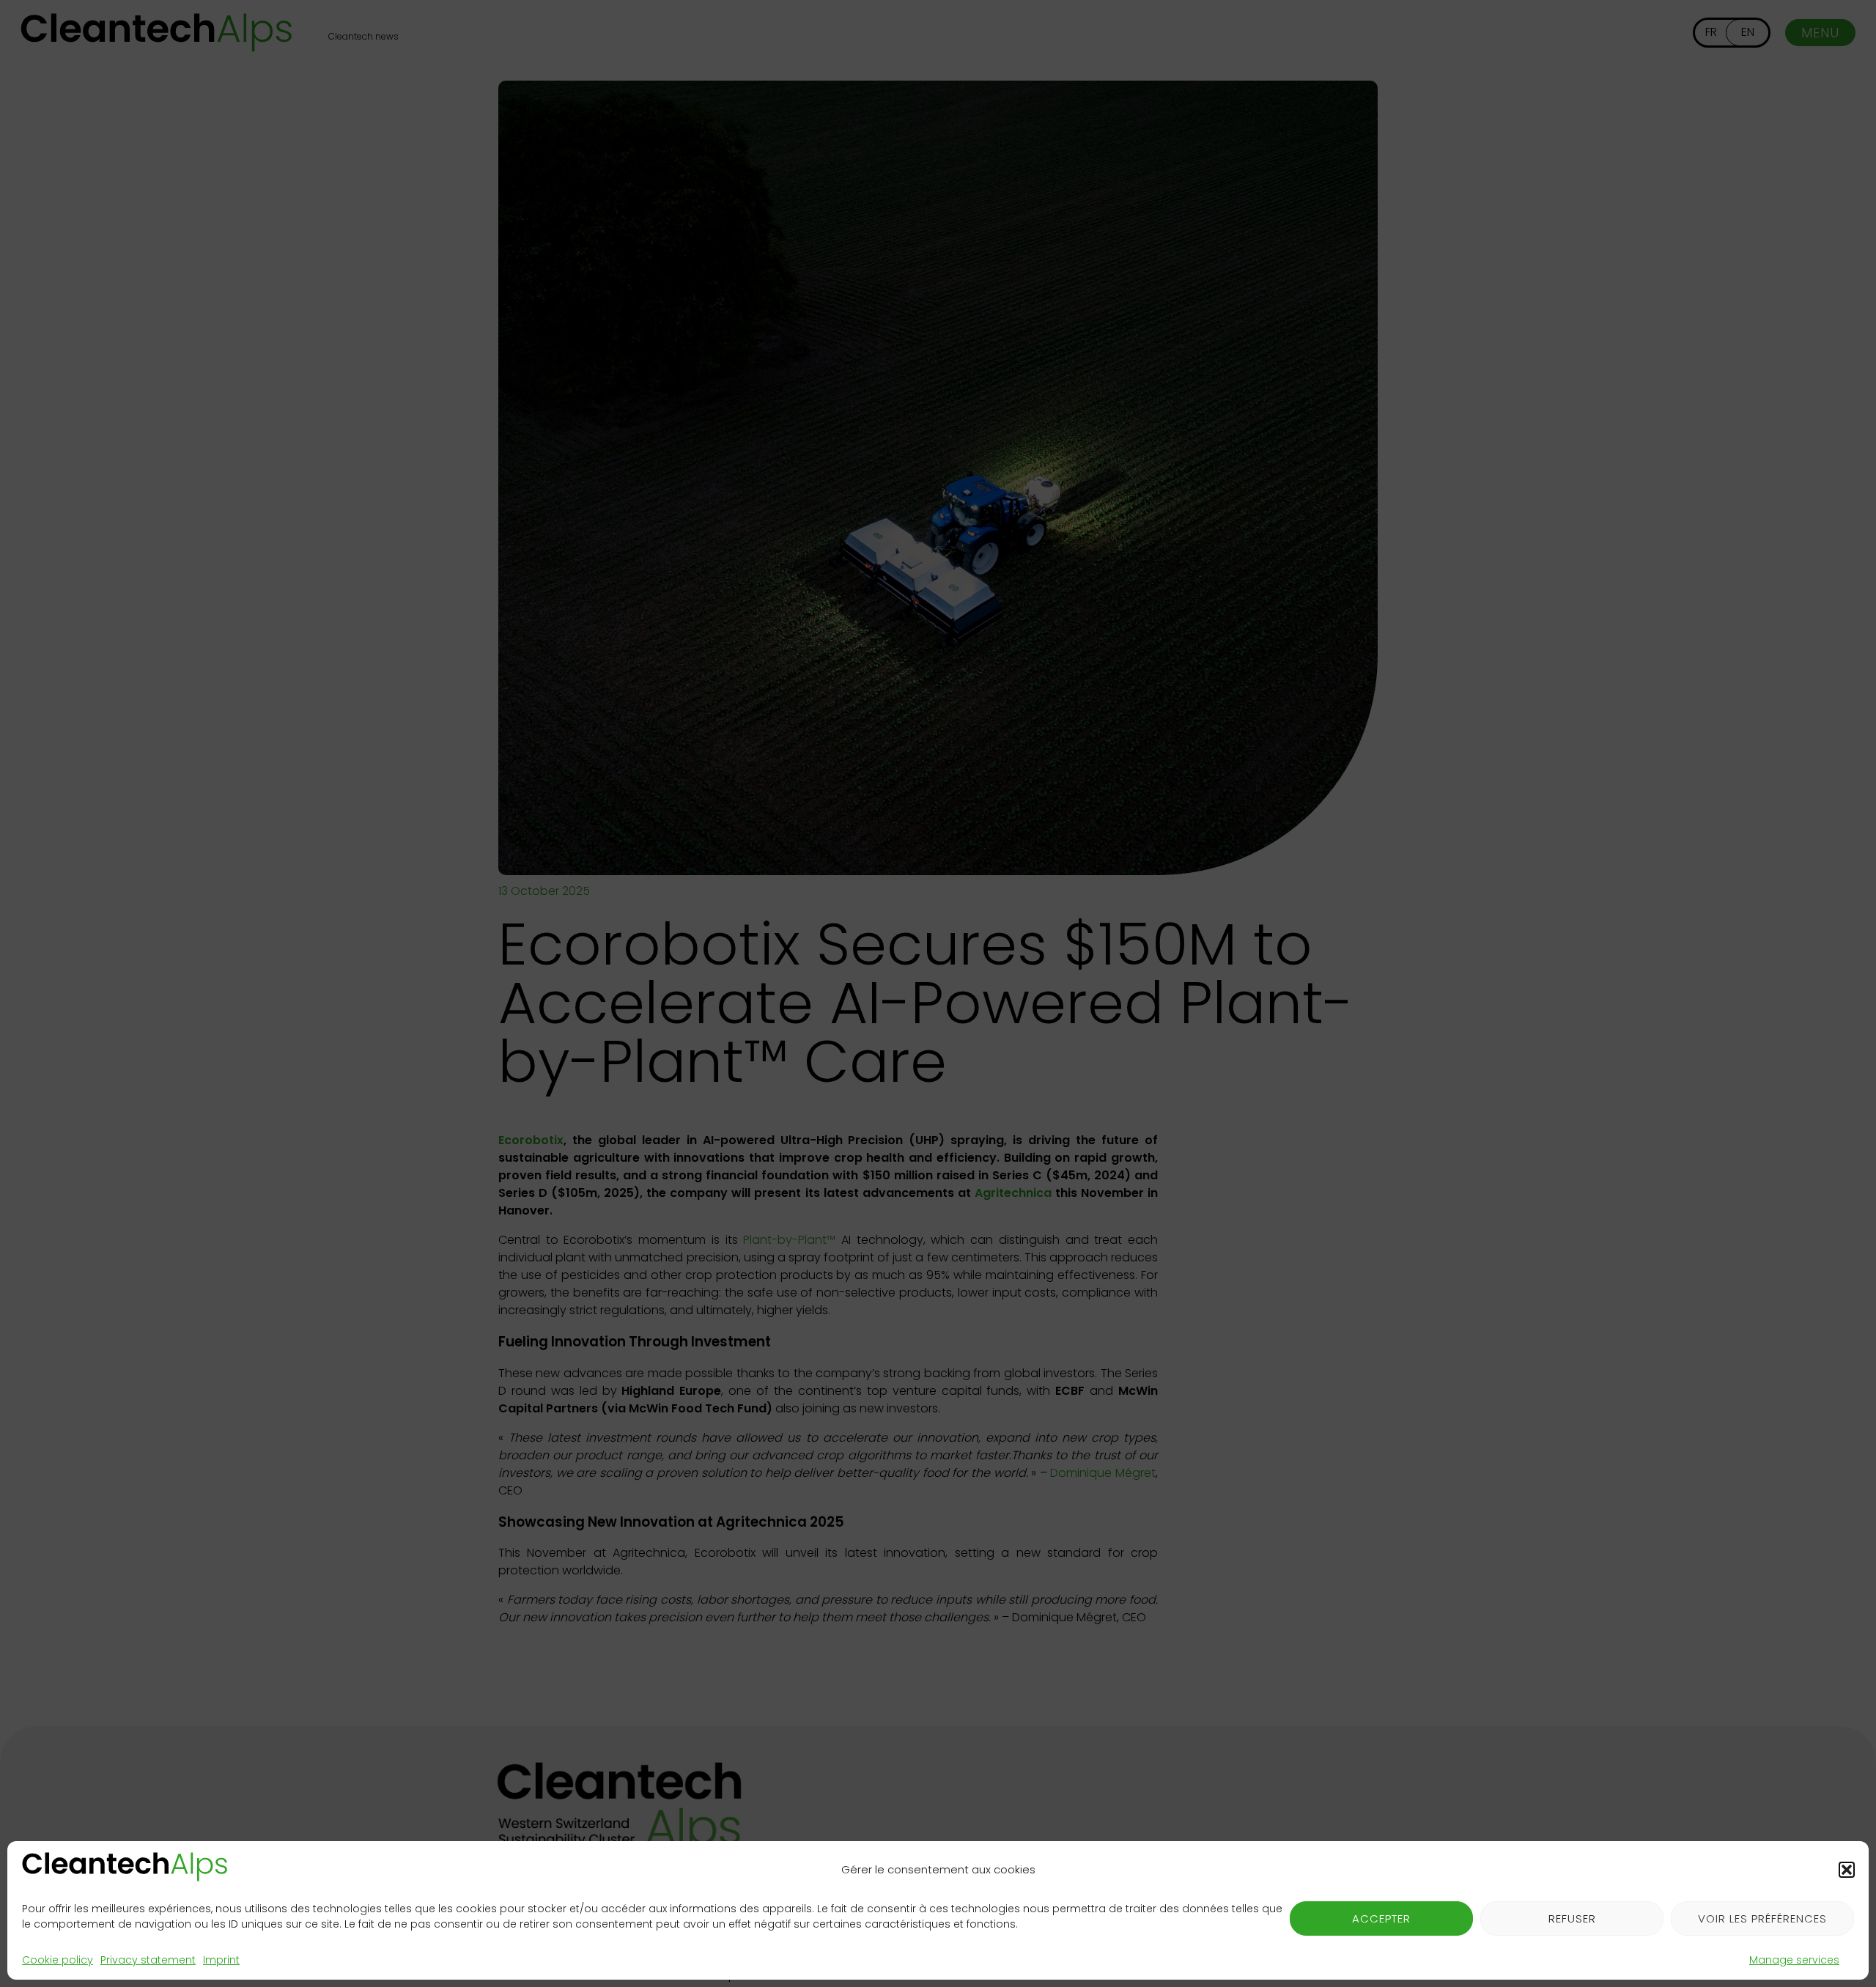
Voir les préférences (1762, 1918)
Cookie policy (58, 1960)
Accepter (1381, 1918)
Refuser (1572, 1918)
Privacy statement (148, 1960)
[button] (1847, 1870)
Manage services (1794, 1960)
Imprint (221, 1960)
